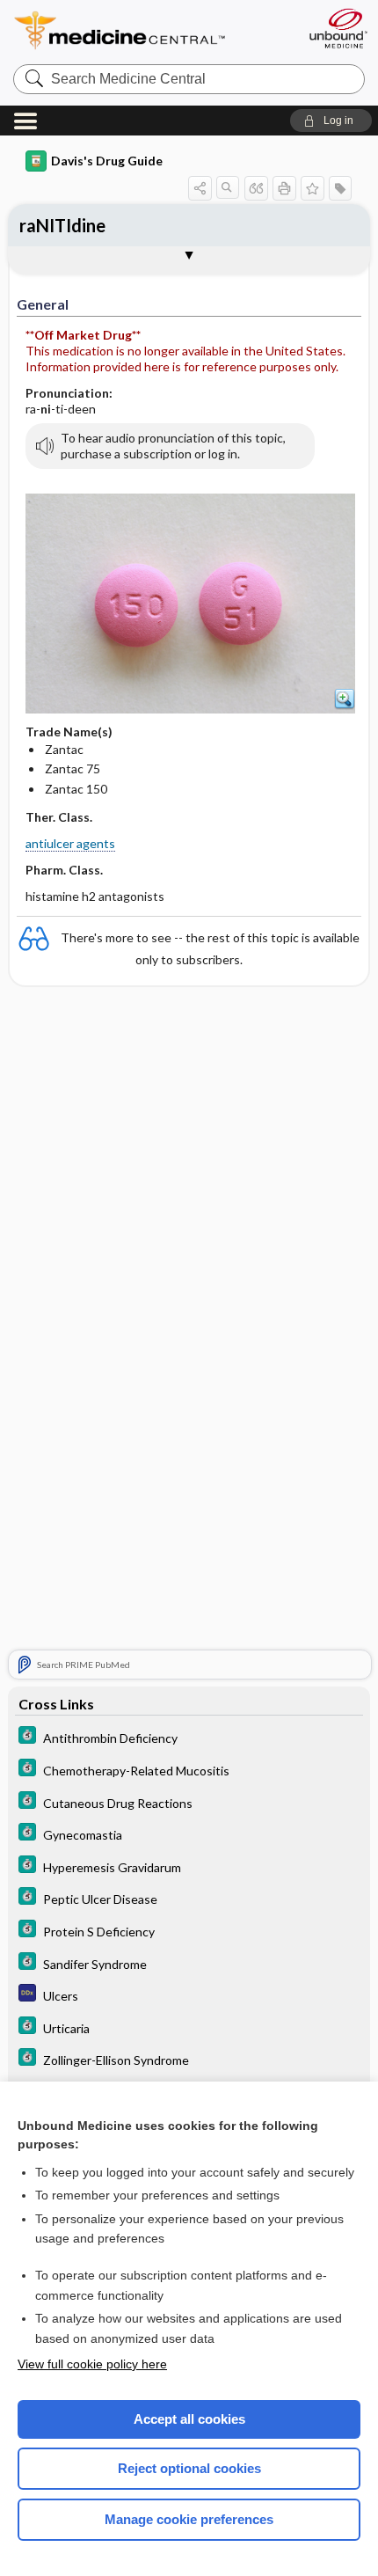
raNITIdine (62, 225)
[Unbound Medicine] (338, 28)
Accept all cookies (189, 2419)
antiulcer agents (70, 843)
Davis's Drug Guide (107, 161)
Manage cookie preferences (189, 2519)
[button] (331, 121)
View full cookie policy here (92, 2364)
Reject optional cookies (189, 2468)
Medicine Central (152, 30)
